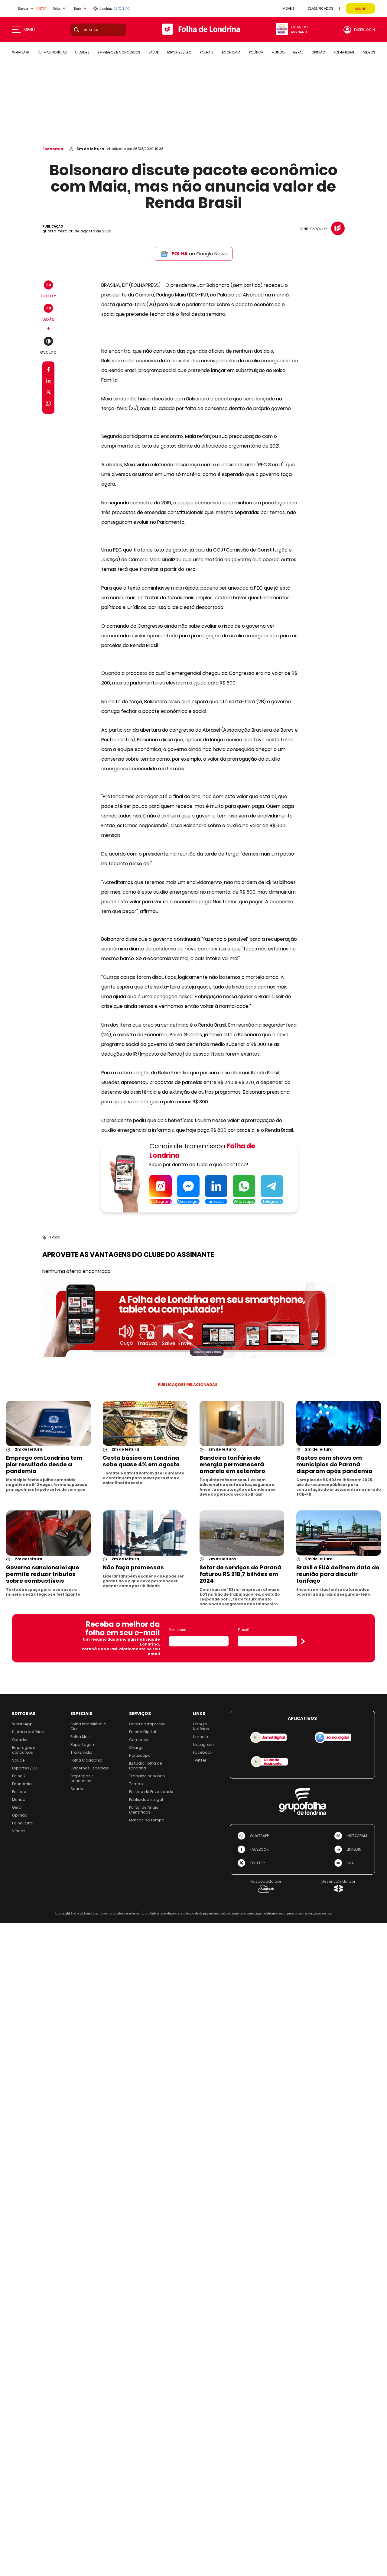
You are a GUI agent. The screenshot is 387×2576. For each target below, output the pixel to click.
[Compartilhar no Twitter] (49, 393)
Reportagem (83, 1744)
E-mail (244, 1630)
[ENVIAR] (303, 1641)
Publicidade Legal (146, 1799)
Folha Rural (23, 1823)
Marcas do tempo (147, 1820)
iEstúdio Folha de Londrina (146, 1766)
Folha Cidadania (86, 1760)
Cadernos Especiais (90, 1768)
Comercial (139, 1740)
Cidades (20, 1740)
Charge (136, 1748)
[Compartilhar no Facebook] (49, 371)
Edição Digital (143, 1732)
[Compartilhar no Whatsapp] (48, 404)
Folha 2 (19, 1776)
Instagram (203, 1744)
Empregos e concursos (24, 1750)
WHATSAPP (21, 52)
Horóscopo (140, 1755)
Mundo (19, 1799)
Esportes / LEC (25, 1768)
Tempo (136, 1784)
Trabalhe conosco (147, 1776)
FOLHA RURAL (344, 52)
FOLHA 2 (207, 52)
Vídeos (19, 1831)
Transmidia (81, 1752)
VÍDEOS (369, 52)
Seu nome (177, 1630)
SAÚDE (154, 52)
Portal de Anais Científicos (144, 1810)
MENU (29, 30)
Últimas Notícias (28, 1732)
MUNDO (278, 52)
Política (19, 1792)
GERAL (298, 52)
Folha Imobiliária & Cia (88, 1726)
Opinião (20, 1815)
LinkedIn (200, 1737)
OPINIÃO (318, 52)
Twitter (200, 1760)
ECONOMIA (231, 52)
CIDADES (82, 52)
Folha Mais (81, 1737)
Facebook (203, 1752)
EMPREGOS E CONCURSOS (119, 52)
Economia (53, 149)
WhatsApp (22, 1724)
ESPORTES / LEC (179, 52)
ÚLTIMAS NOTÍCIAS (52, 52)
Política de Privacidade (151, 1792)
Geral (17, 1807)
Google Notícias (201, 1726)
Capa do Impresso (147, 1724)
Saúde (18, 1760)
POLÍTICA (256, 52)
